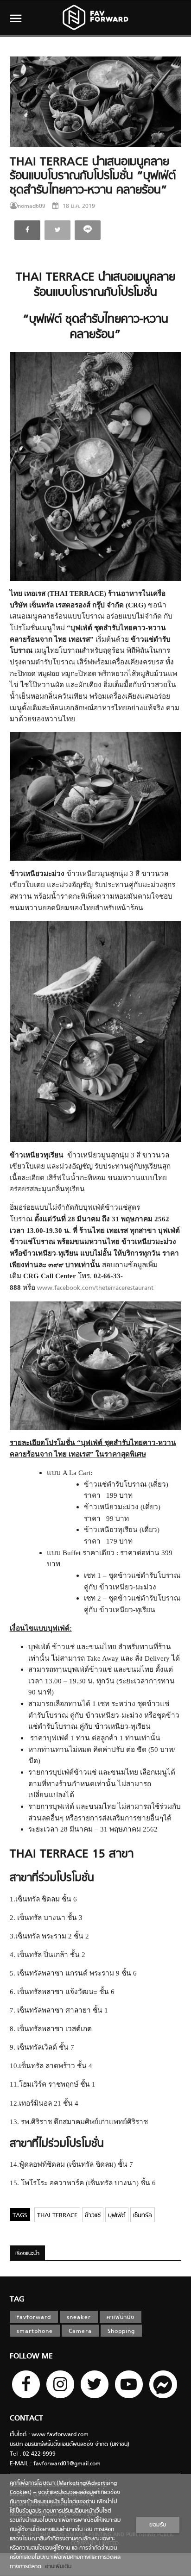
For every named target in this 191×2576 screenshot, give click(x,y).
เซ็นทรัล (143, 2216)
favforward (34, 2318)
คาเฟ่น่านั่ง (121, 2318)
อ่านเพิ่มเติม (56, 2567)
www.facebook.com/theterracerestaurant (95, 1288)
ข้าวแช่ (93, 2216)
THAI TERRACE (57, 2216)
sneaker (79, 2318)
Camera (80, 2332)
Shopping (121, 2332)
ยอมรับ (158, 2525)
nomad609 (32, 206)
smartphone (35, 2332)
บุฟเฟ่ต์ (117, 2216)
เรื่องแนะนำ (27, 2254)
